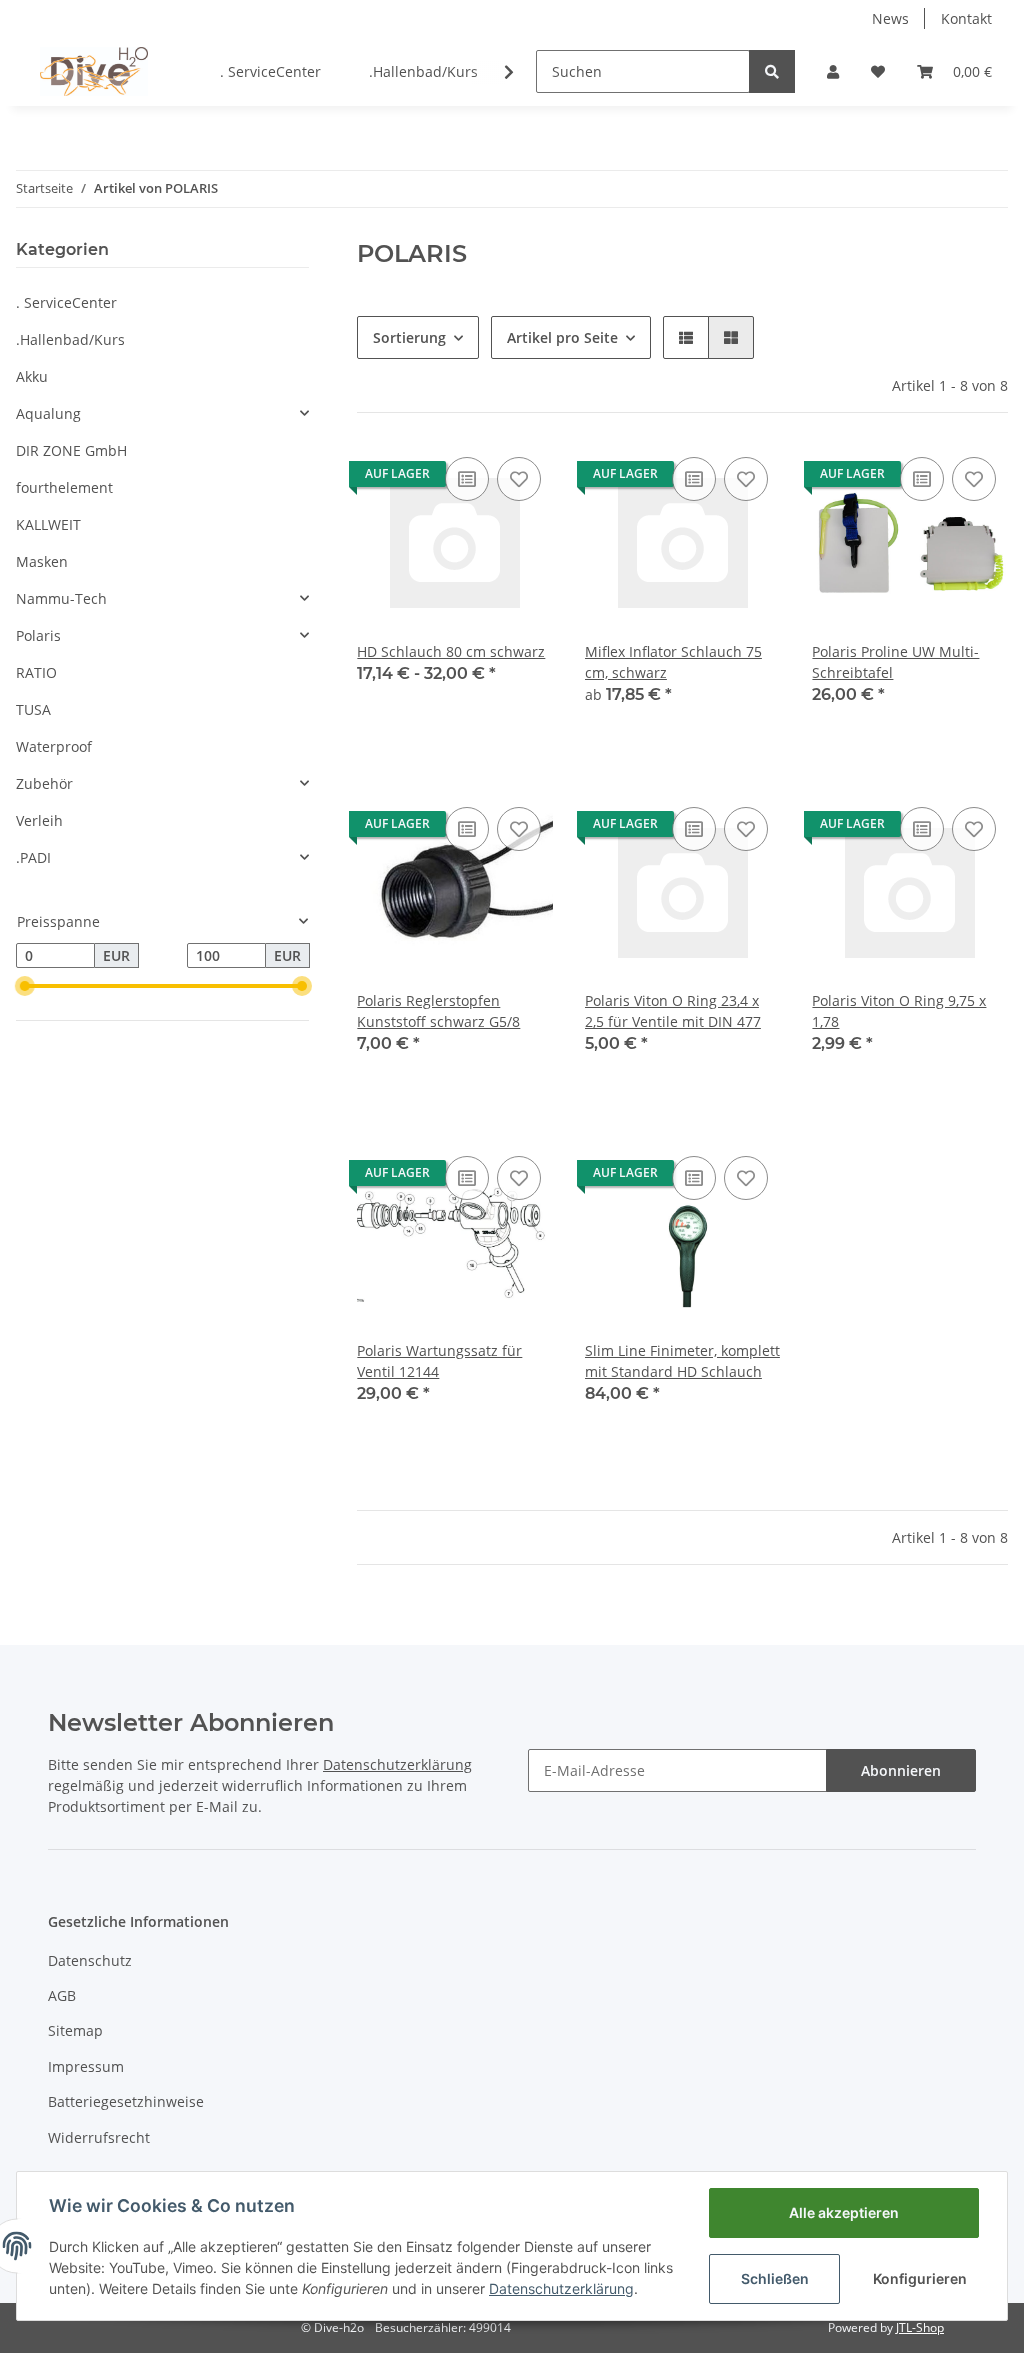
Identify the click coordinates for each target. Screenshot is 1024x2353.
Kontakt (966, 18)
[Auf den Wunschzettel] (519, 479)
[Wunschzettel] (878, 71)
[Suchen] (772, 71)
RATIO (36, 672)
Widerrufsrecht (99, 2137)
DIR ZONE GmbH (71, 450)
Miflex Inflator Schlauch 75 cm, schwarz (673, 662)
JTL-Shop (920, 2327)
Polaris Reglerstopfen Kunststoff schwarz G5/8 (438, 1011)
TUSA (33, 709)
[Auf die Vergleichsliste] (467, 479)
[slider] (24, 986)
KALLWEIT (48, 524)
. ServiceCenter (66, 302)
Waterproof (54, 746)
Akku (32, 376)
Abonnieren (901, 1770)
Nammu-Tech (61, 598)
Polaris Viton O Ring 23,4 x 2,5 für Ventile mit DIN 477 (673, 1011)
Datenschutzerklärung (561, 2288)
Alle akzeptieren (844, 2212)
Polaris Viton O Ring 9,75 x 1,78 (899, 1011)
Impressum (86, 2066)
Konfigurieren (920, 2278)
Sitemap (75, 2030)
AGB (62, 1995)
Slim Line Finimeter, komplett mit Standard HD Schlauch (682, 1361)
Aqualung (48, 413)
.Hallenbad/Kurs (70, 339)
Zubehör (44, 783)
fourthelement (64, 487)
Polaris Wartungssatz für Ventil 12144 (439, 1361)
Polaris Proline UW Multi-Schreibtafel (895, 662)
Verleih (39, 820)
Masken (42, 561)
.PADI (33, 857)
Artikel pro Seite (562, 337)
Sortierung (409, 337)
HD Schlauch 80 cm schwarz (451, 651)
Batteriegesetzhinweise (126, 2101)
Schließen (775, 2278)
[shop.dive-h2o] (94, 71)
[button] (833, 71)
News (890, 18)
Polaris (38, 635)
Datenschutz (90, 1960)
